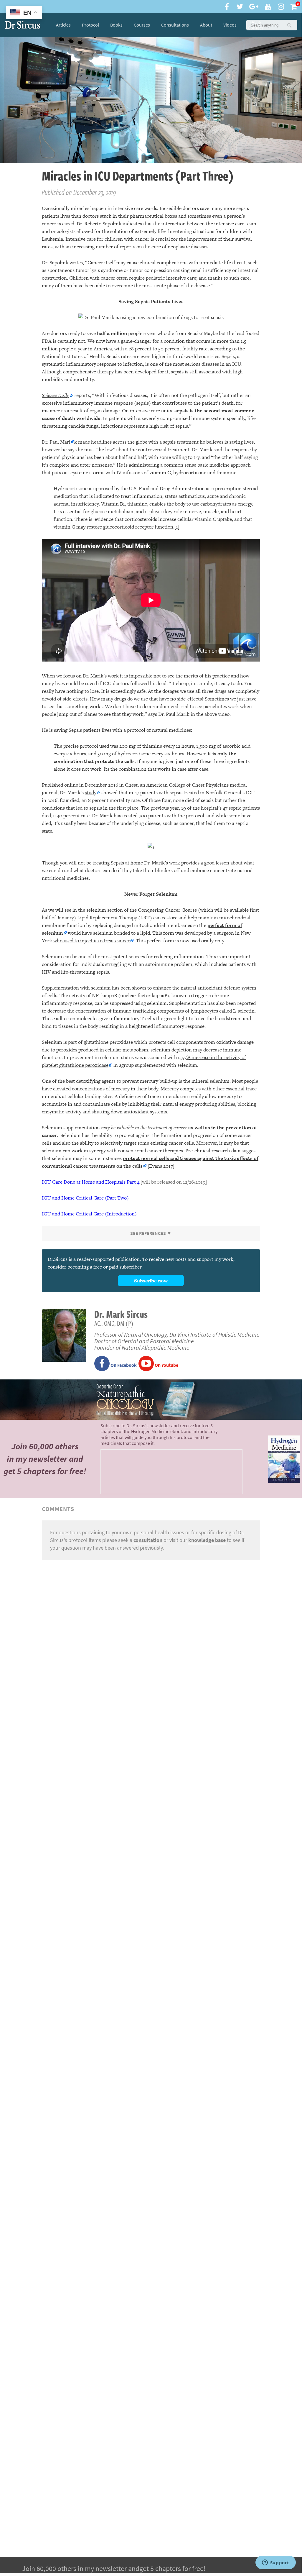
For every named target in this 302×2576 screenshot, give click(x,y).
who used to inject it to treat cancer (91, 941)
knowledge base (207, 1540)
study (91, 793)
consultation (148, 1540)
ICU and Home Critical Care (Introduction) (89, 1214)
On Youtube (166, 1365)
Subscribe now (151, 1281)
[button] (289, 25)
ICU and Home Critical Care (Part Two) (85, 1198)
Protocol (90, 25)
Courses (142, 25)
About (206, 25)
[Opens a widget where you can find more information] (275, 2563)
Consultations (175, 25)
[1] (177, 527)
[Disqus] (151, 1638)
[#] (23, 25)
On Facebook (123, 1365)
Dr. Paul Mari (56, 442)
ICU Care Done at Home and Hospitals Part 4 (91, 1182)
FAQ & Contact (255, 25)
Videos (230, 25)
